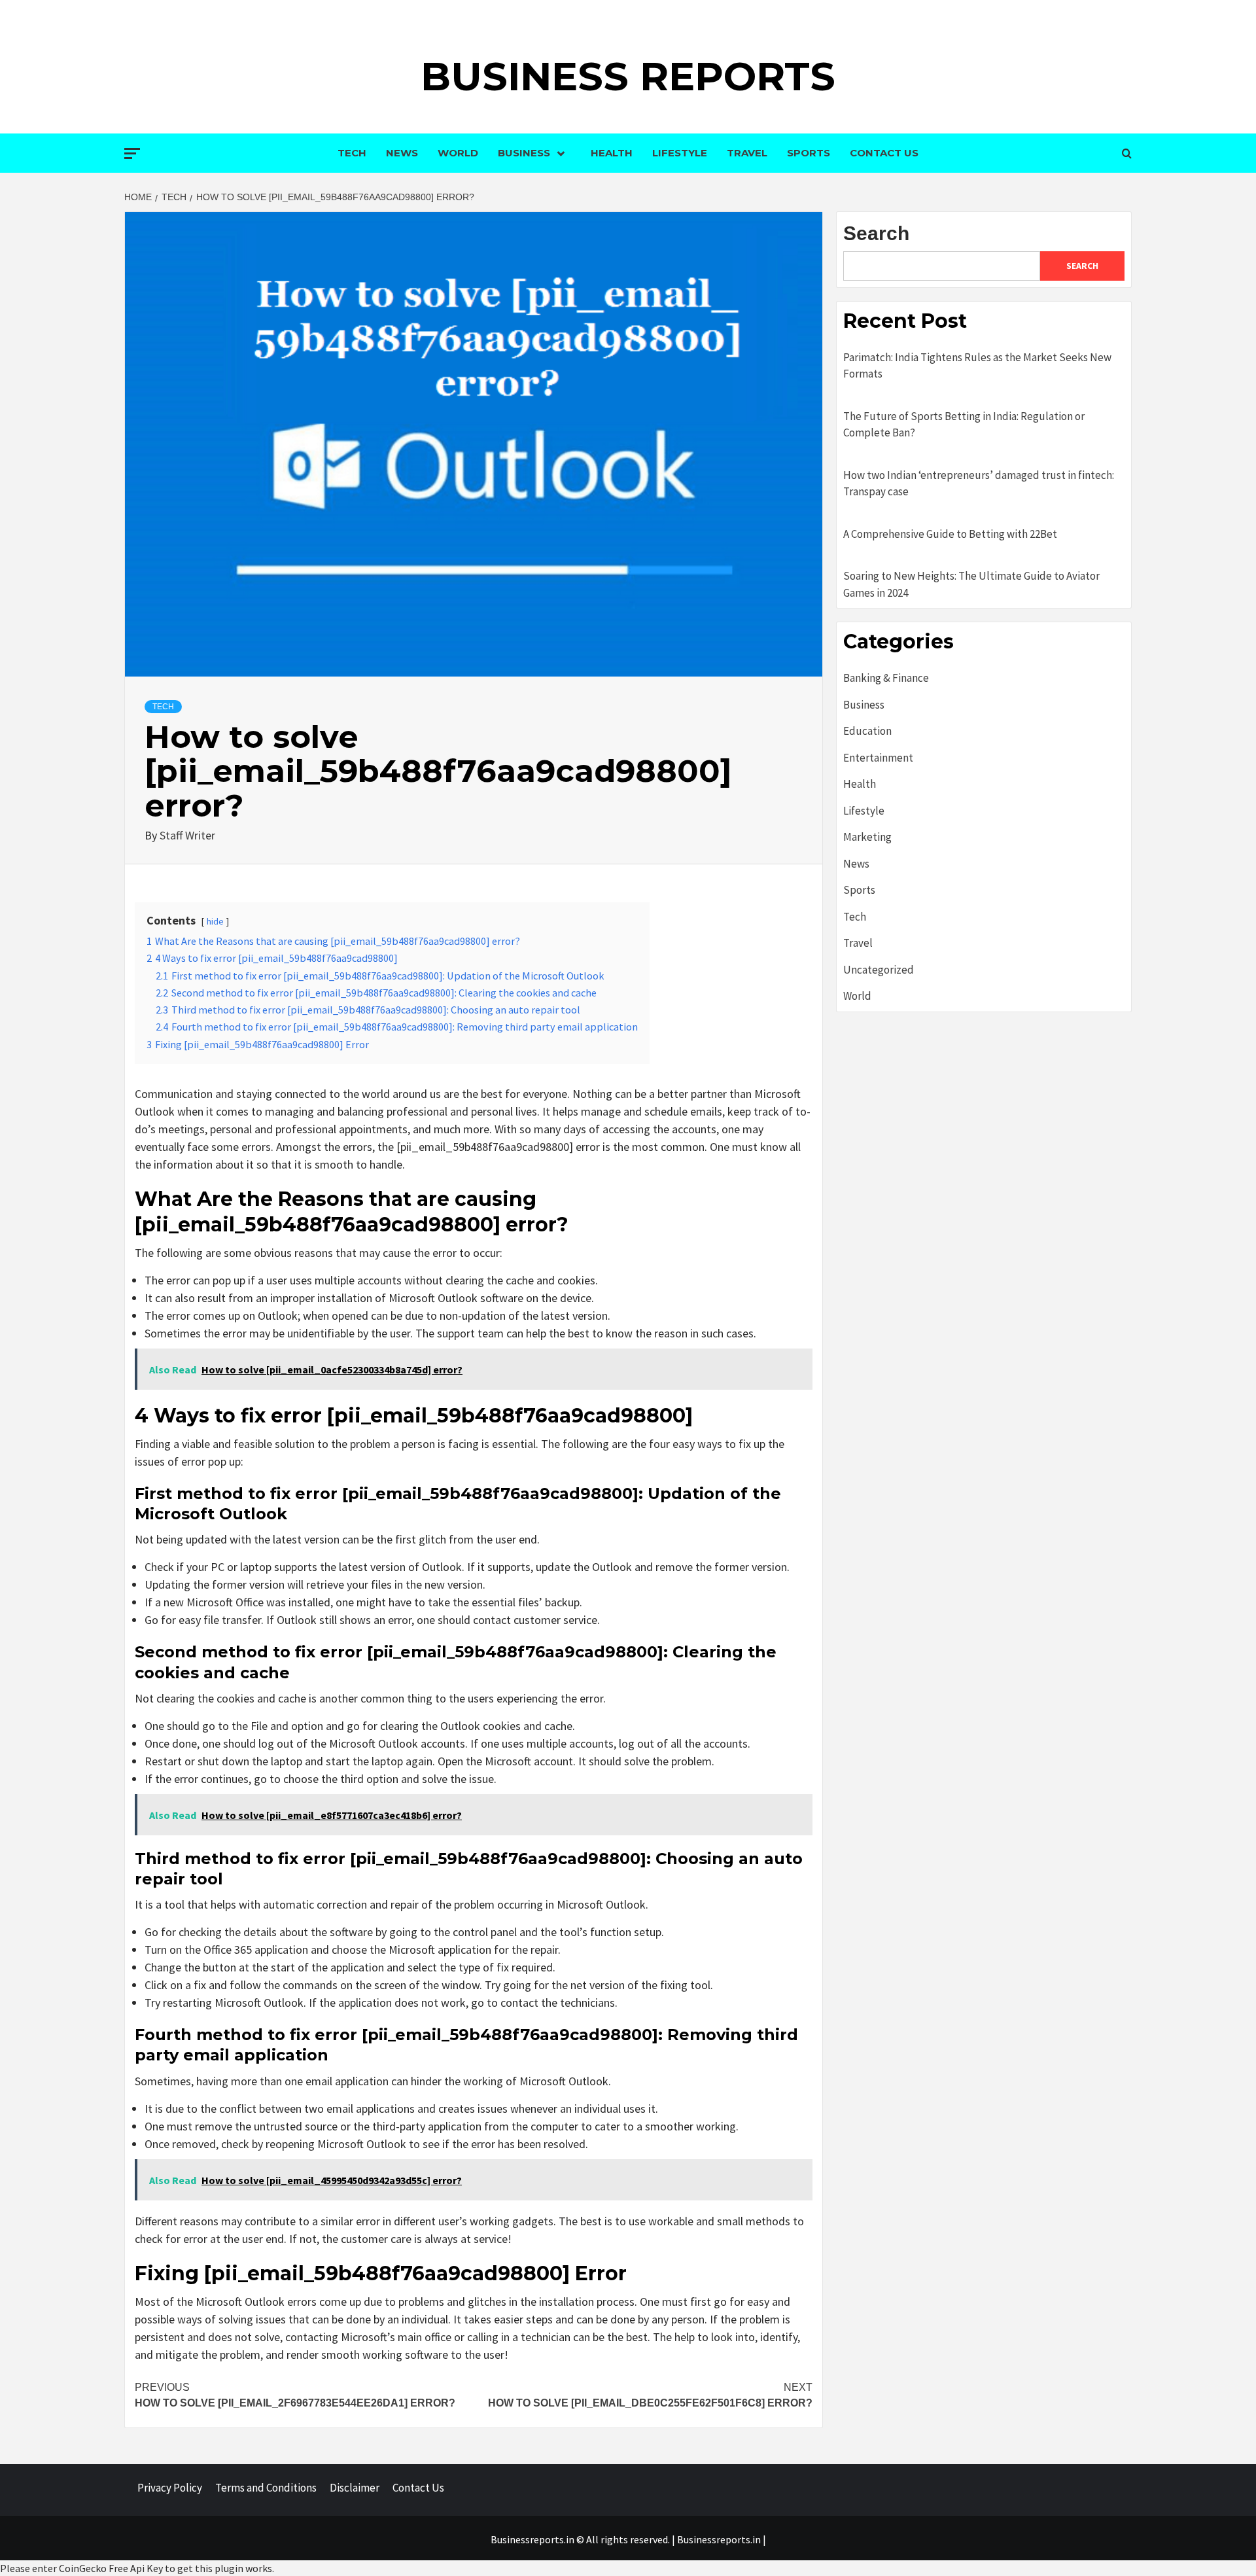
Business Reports (628, 76)
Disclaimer (355, 2488)
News (402, 153)
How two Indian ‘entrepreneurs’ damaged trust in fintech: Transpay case (979, 484)
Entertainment (878, 758)
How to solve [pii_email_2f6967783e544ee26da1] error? (295, 2395)
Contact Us (884, 153)
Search (876, 233)
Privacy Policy (170, 2488)
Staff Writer (187, 835)
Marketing (867, 837)
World (458, 153)
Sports (809, 153)
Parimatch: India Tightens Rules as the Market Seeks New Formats (977, 366)
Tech (352, 153)
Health (612, 153)
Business (524, 153)
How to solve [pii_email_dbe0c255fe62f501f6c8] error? (650, 2395)
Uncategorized (879, 970)
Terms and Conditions (266, 2488)
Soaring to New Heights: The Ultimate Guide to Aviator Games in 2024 (971, 584)
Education (867, 731)
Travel (747, 153)
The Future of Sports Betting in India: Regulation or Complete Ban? (964, 425)
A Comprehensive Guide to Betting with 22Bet (950, 534)
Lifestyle (680, 153)
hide (215, 921)
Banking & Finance (886, 678)
